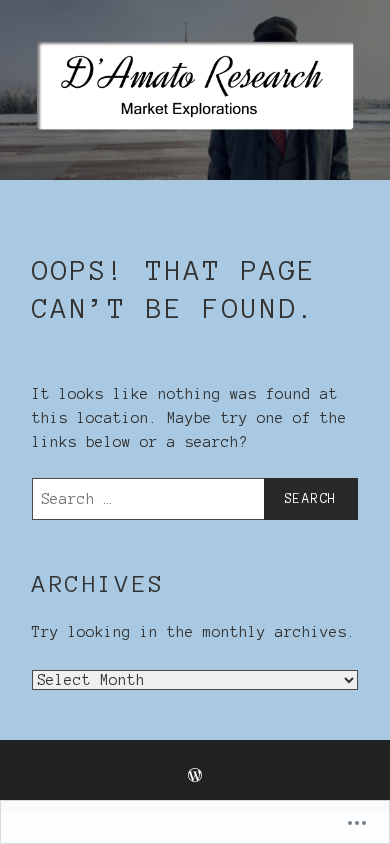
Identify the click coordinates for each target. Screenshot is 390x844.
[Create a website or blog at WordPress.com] (195, 777)
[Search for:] (195, 499)
